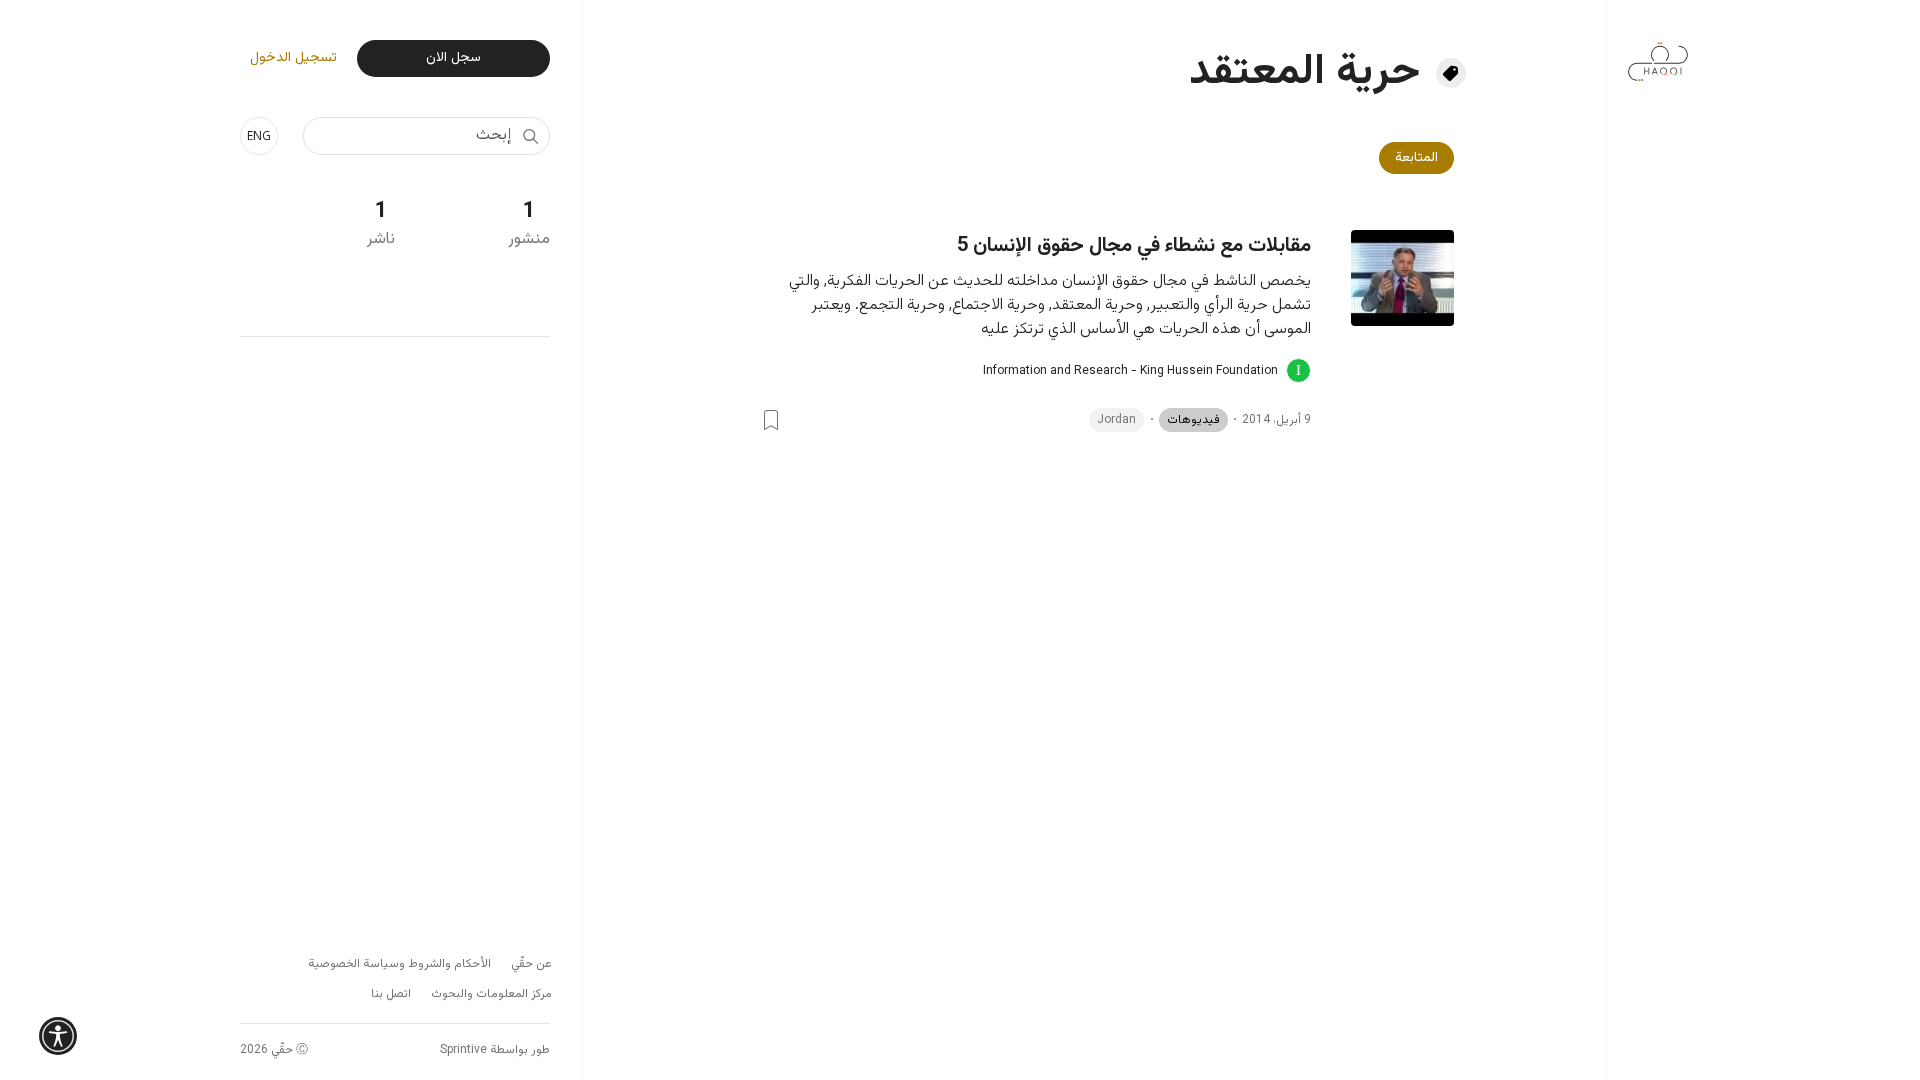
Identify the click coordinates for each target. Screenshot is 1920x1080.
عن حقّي (531, 964)
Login (771, 420)
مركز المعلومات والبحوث (491, 994)
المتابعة (1416, 158)
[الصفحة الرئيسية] (1658, 51)
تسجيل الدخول (293, 58)
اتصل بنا (391, 994)
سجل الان (453, 58)
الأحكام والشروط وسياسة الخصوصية (399, 964)
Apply (530, 136)
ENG (259, 135)
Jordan (1116, 420)
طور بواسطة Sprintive (495, 1050)
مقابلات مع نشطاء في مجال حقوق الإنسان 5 (1134, 246)
